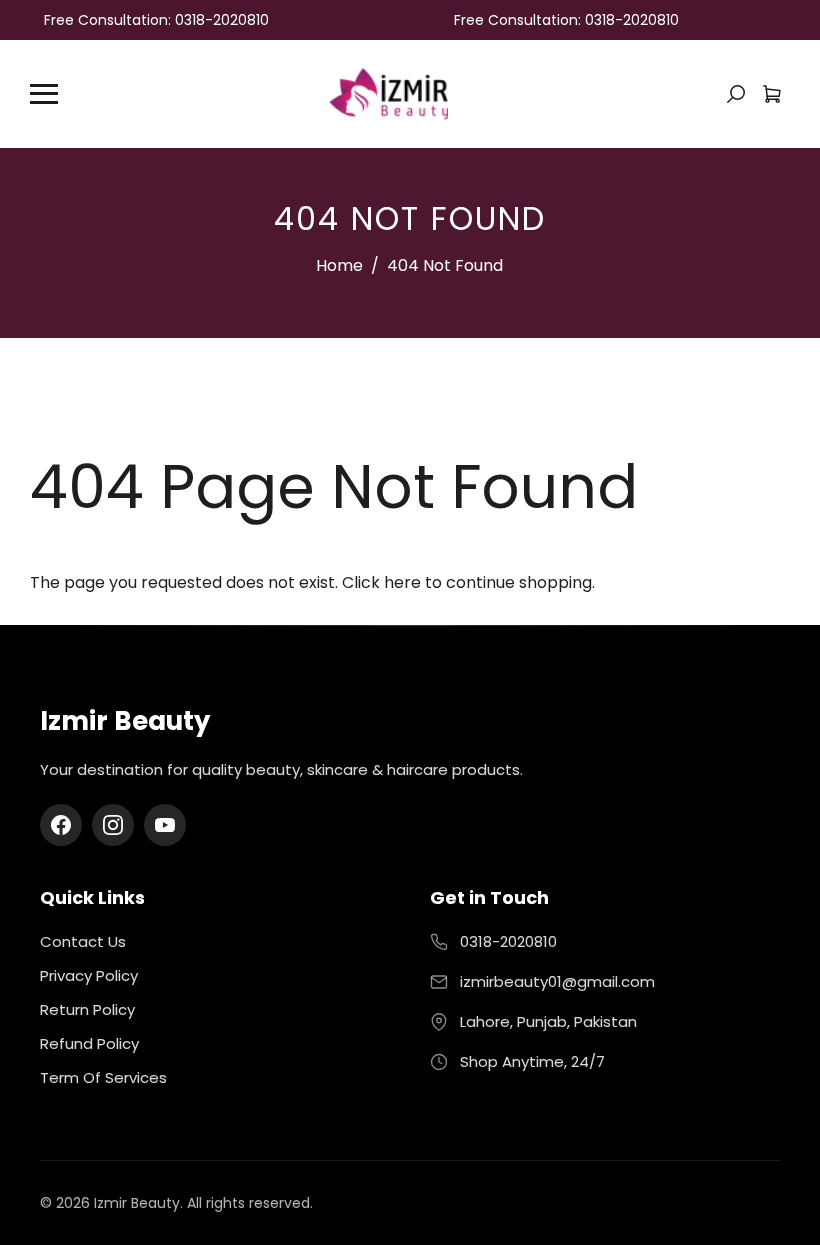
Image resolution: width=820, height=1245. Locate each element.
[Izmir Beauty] (388, 92)
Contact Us (83, 941)
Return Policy (87, 1009)
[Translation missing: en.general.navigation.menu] (44, 94)
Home (339, 265)
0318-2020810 (508, 941)
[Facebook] (61, 825)
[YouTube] (165, 825)
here (402, 582)
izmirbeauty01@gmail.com (557, 981)
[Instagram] (113, 825)
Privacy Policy (89, 975)
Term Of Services (103, 1077)
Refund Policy (89, 1043)
